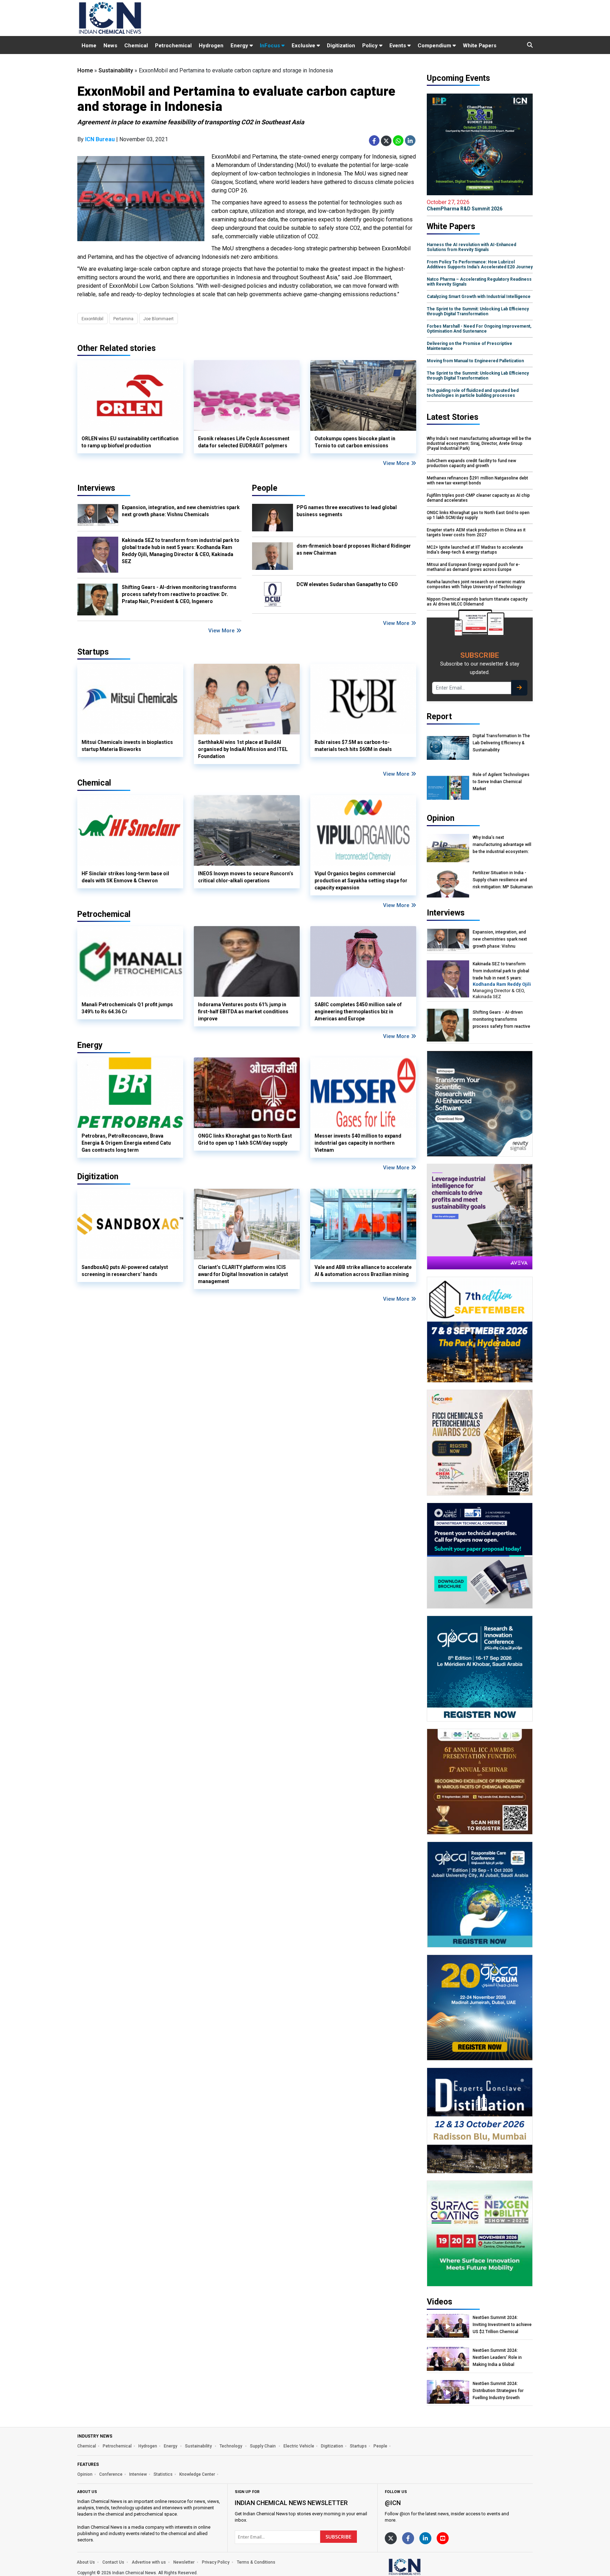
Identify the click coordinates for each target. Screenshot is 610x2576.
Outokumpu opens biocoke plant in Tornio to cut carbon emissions (355, 442)
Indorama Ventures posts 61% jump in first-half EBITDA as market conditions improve (243, 1012)
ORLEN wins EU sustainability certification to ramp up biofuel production (130, 442)
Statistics (163, 2474)
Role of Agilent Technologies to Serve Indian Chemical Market (501, 782)
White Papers (480, 46)
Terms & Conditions (256, 2562)
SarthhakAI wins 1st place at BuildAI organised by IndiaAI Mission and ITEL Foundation (243, 749)
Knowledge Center (197, 2474)
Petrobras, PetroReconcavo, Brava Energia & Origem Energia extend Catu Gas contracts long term (126, 1143)
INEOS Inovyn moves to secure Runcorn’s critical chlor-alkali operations (246, 877)
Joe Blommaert (159, 319)
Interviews (96, 488)
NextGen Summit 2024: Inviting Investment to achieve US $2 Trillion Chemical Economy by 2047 (502, 2325)
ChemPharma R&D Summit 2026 (465, 205)
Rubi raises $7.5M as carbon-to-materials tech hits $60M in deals (353, 746)
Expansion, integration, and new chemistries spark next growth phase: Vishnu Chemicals (181, 511)
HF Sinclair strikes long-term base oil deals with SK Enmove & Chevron (125, 877)
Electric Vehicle (299, 2446)
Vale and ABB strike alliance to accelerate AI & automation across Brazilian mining (363, 1271)
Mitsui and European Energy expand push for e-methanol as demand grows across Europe (473, 567)
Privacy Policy (216, 2562)
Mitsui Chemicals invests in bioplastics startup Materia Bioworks (127, 746)
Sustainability (116, 70)
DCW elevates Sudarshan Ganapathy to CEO (347, 584)
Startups (358, 2446)
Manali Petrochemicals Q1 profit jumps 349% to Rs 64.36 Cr (127, 1008)
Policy (371, 46)
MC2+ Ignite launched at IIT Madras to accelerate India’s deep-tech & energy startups (475, 550)
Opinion (85, 2474)
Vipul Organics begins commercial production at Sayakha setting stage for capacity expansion (361, 881)
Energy (240, 46)
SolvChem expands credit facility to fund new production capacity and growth (471, 463)
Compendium (435, 46)
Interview (138, 2474)
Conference (111, 2474)
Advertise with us (149, 2562)
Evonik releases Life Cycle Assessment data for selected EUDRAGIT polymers (244, 442)
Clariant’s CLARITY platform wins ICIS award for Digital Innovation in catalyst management (243, 1274)
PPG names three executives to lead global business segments (347, 511)
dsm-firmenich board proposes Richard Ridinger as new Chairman (354, 549)
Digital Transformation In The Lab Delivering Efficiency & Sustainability (501, 743)
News (110, 46)
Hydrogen (211, 46)
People (265, 488)
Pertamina (123, 319)
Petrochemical (173, 46)
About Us (86, 2562)
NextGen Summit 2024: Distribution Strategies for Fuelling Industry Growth (498, 2391)
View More (397, 463)
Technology (231, 2446)
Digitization (341, 46)
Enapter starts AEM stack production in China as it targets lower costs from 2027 (476, 532)
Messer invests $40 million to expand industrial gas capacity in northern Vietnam (358, 1143)
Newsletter (184, 2562)
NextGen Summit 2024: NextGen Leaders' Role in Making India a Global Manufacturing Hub (497, 2358)
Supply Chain (263, 2446)
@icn (393, 2503)
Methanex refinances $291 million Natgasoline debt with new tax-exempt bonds (477, 481)
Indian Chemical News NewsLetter (291, 2503)
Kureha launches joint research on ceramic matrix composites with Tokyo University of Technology (476, 584)
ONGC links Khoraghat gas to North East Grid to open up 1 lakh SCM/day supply (245, 1139)
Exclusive (304, 46)
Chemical (136, 46)
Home (89, 46)
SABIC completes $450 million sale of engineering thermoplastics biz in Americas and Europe (358, 1012)
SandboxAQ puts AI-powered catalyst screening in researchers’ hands (125, 1271)
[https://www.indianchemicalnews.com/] (423, 2566)
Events (398, 46)
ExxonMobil (92, 319)
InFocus (271, 46)
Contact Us (113, 2562)
